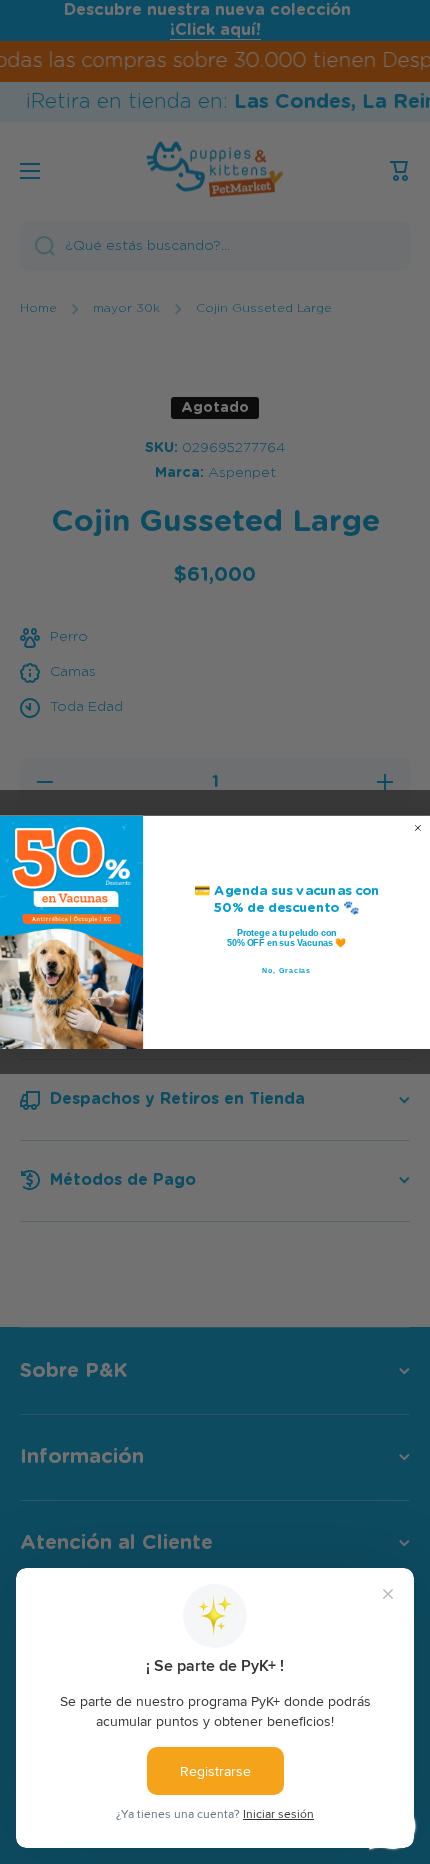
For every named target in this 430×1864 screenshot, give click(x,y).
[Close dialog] (417, 827)
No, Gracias (286, 971)
